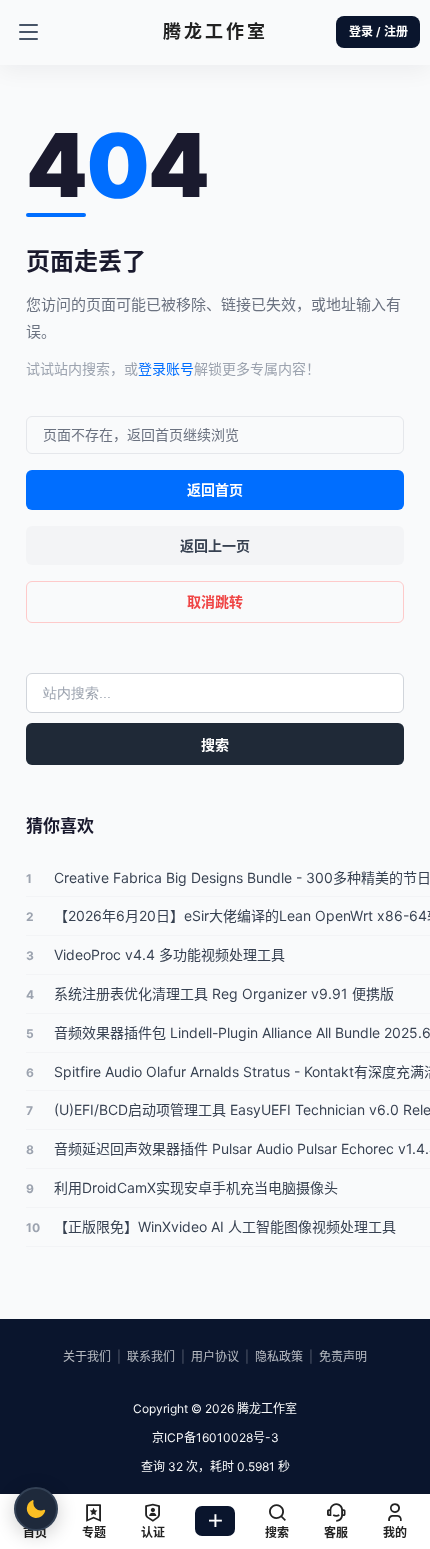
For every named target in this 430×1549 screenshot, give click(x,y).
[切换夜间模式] (36, 1509)
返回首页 (215, 489)
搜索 (215, 744)
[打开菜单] (28, 32)
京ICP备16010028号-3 (215, 1437)
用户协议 (215, 1356)
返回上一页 (215, 545)
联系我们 (151, 1356)
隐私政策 (279, 1356)
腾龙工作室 (265, 1408)
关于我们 (87, 1356)
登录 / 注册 (378, 31)
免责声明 (343, 1356)
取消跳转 (215, 601)
